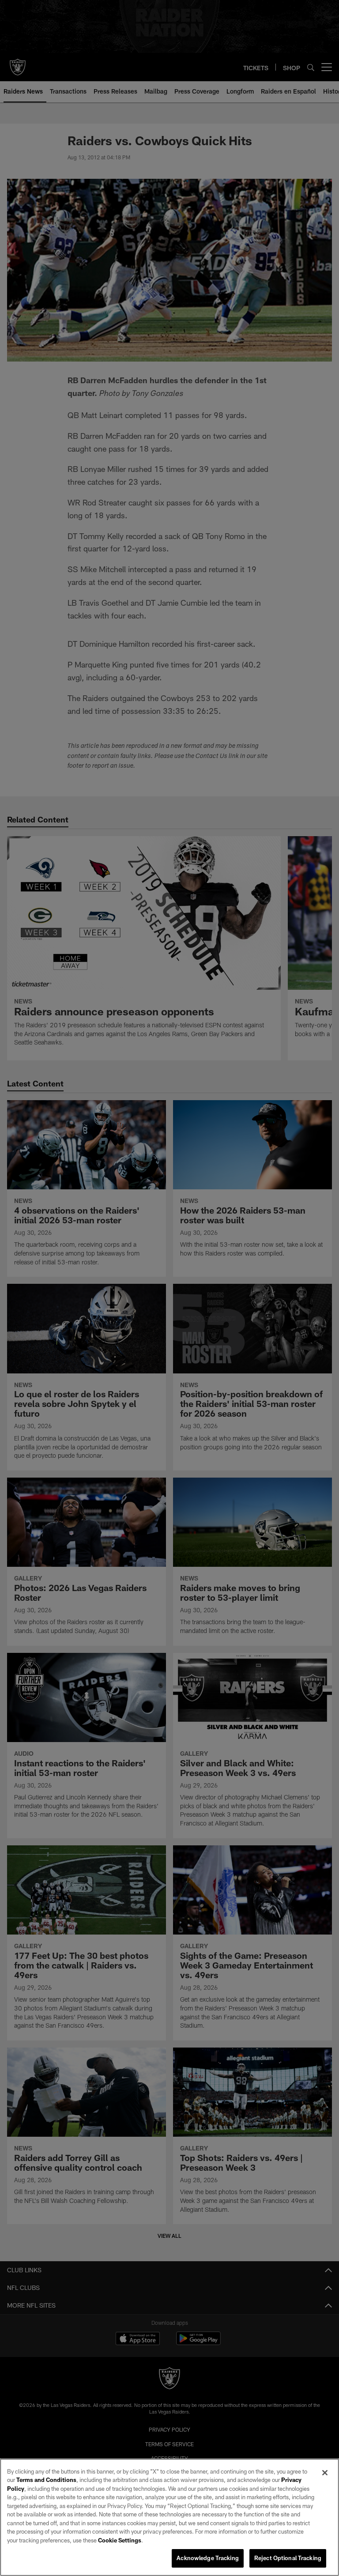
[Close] (325, 2473)
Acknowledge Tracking (208, 2558)
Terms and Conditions (46, 2480)
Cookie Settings (120, 2540)
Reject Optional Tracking (288, 2558)
